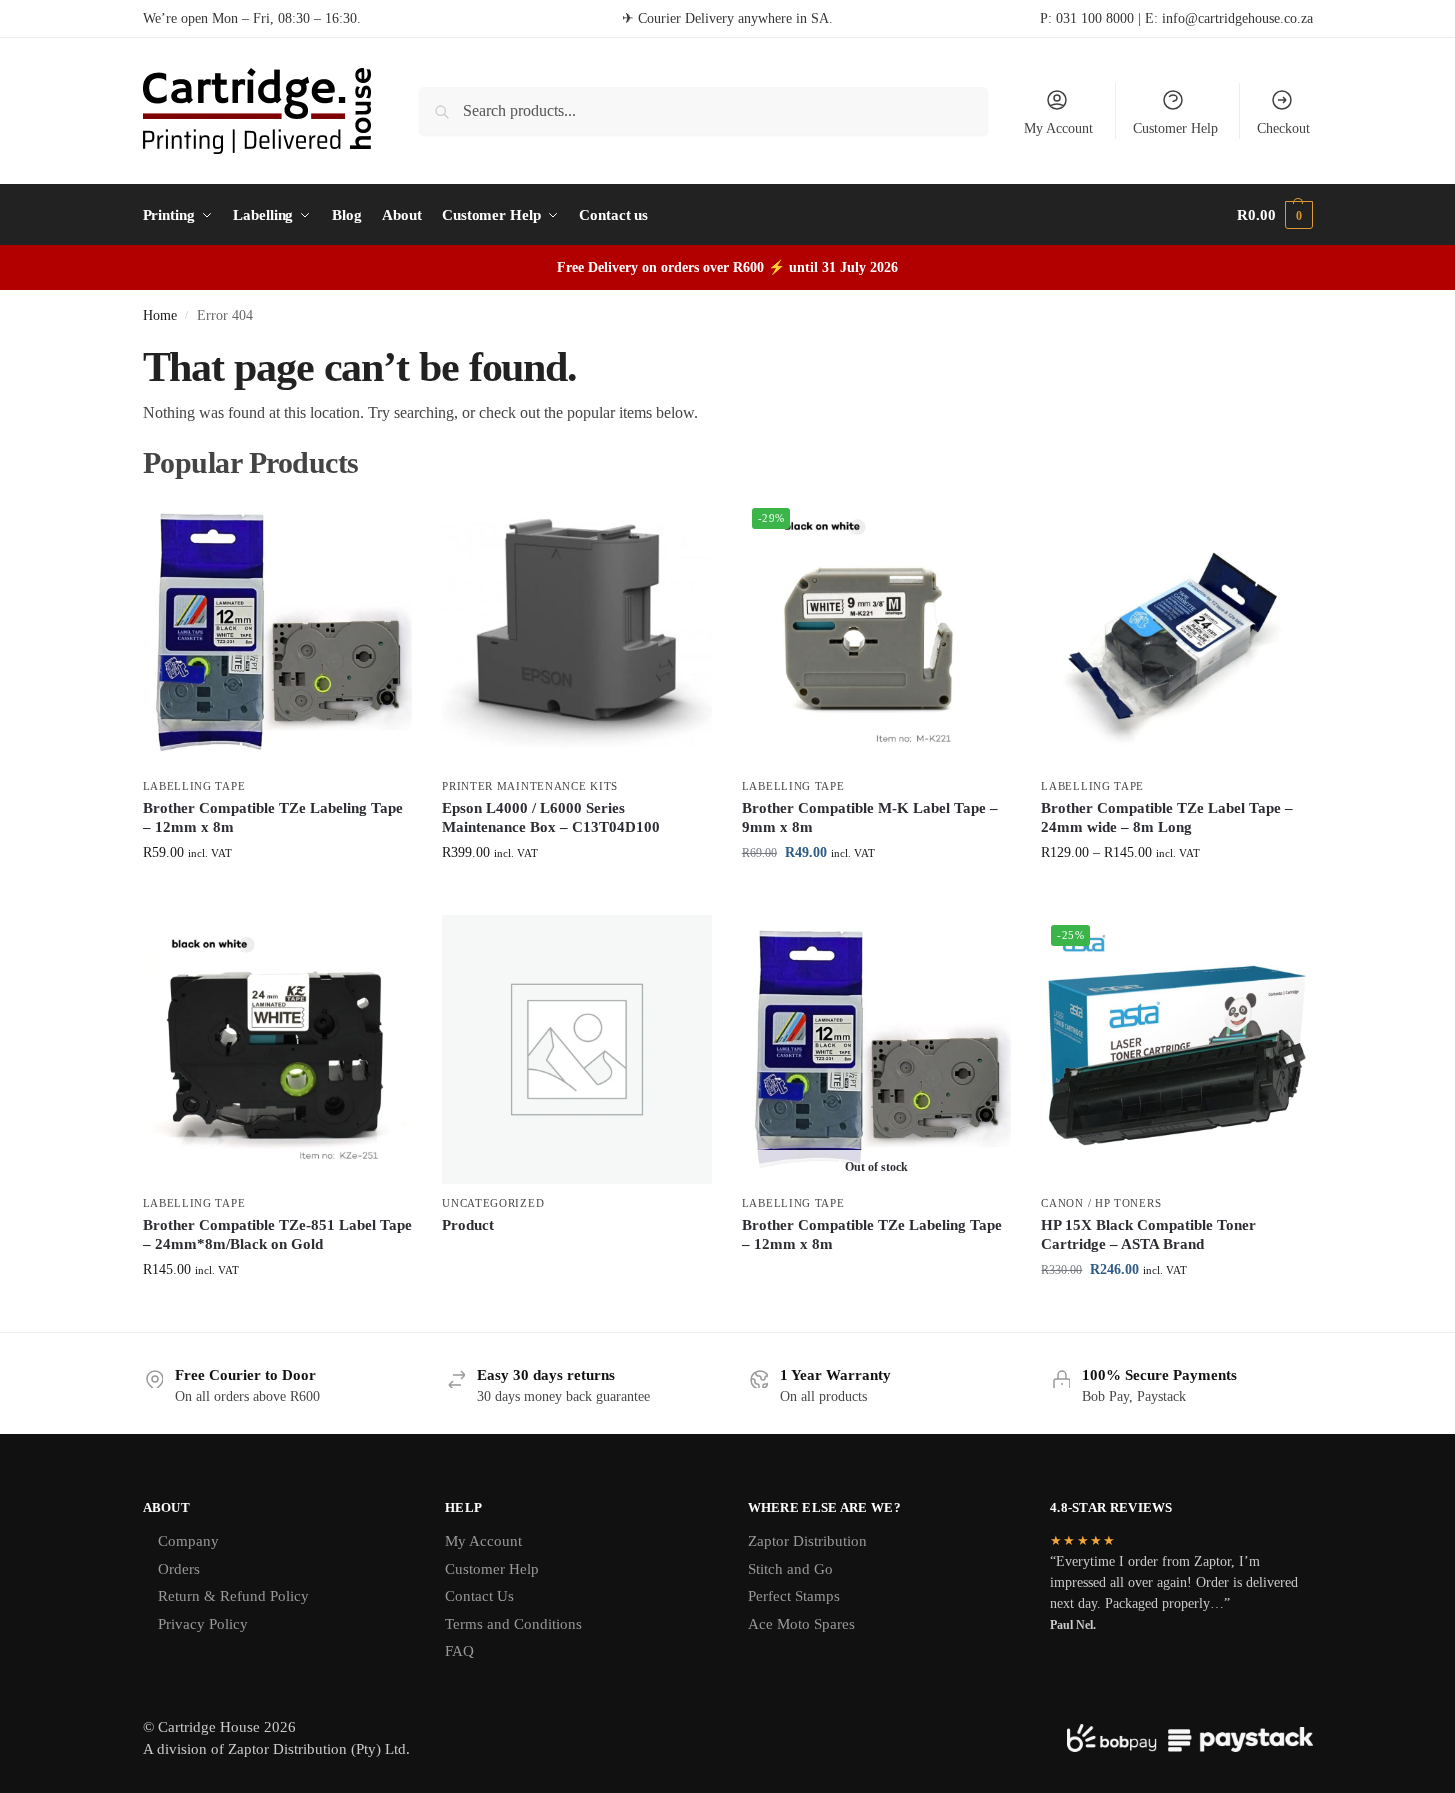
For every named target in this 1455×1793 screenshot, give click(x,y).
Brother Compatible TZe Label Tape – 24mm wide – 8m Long (1167, 818)
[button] (1274, 215)
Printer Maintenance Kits (530, 786)
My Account (1058, 128)
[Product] (577, 1050)
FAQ (459, 1651)
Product (468, 1225)
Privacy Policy (203, 1624)
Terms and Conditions (513, 1624)
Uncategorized (493, 1203)
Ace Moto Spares (801, 1624)
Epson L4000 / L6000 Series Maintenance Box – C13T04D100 (551, 818)
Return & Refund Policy (233, 1596)
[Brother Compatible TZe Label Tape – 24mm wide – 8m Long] (1176, 633)
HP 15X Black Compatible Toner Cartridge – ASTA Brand (1148, 1235)
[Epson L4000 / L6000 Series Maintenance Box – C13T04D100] (577, 633)
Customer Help (1175, 128)
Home (160, 315)
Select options (277, 894)
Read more (577, 1258)
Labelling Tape (194, 786)
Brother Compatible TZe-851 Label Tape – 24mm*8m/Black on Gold (277, 1235)
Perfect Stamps (794, 1596)
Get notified (876, 1278)
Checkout (1283, 128)
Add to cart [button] (577, 894)
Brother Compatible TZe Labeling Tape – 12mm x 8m (273, 818)
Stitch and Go (790, 1569)
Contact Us (479, 1596)
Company (188, 1541)
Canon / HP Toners (1101, 1203)
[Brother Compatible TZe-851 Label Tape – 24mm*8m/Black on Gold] (278, 1050)
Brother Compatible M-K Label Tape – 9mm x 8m (870, 818)
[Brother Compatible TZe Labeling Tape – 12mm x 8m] (278, 633)
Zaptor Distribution (807, 1541)
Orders (179, 1569)
